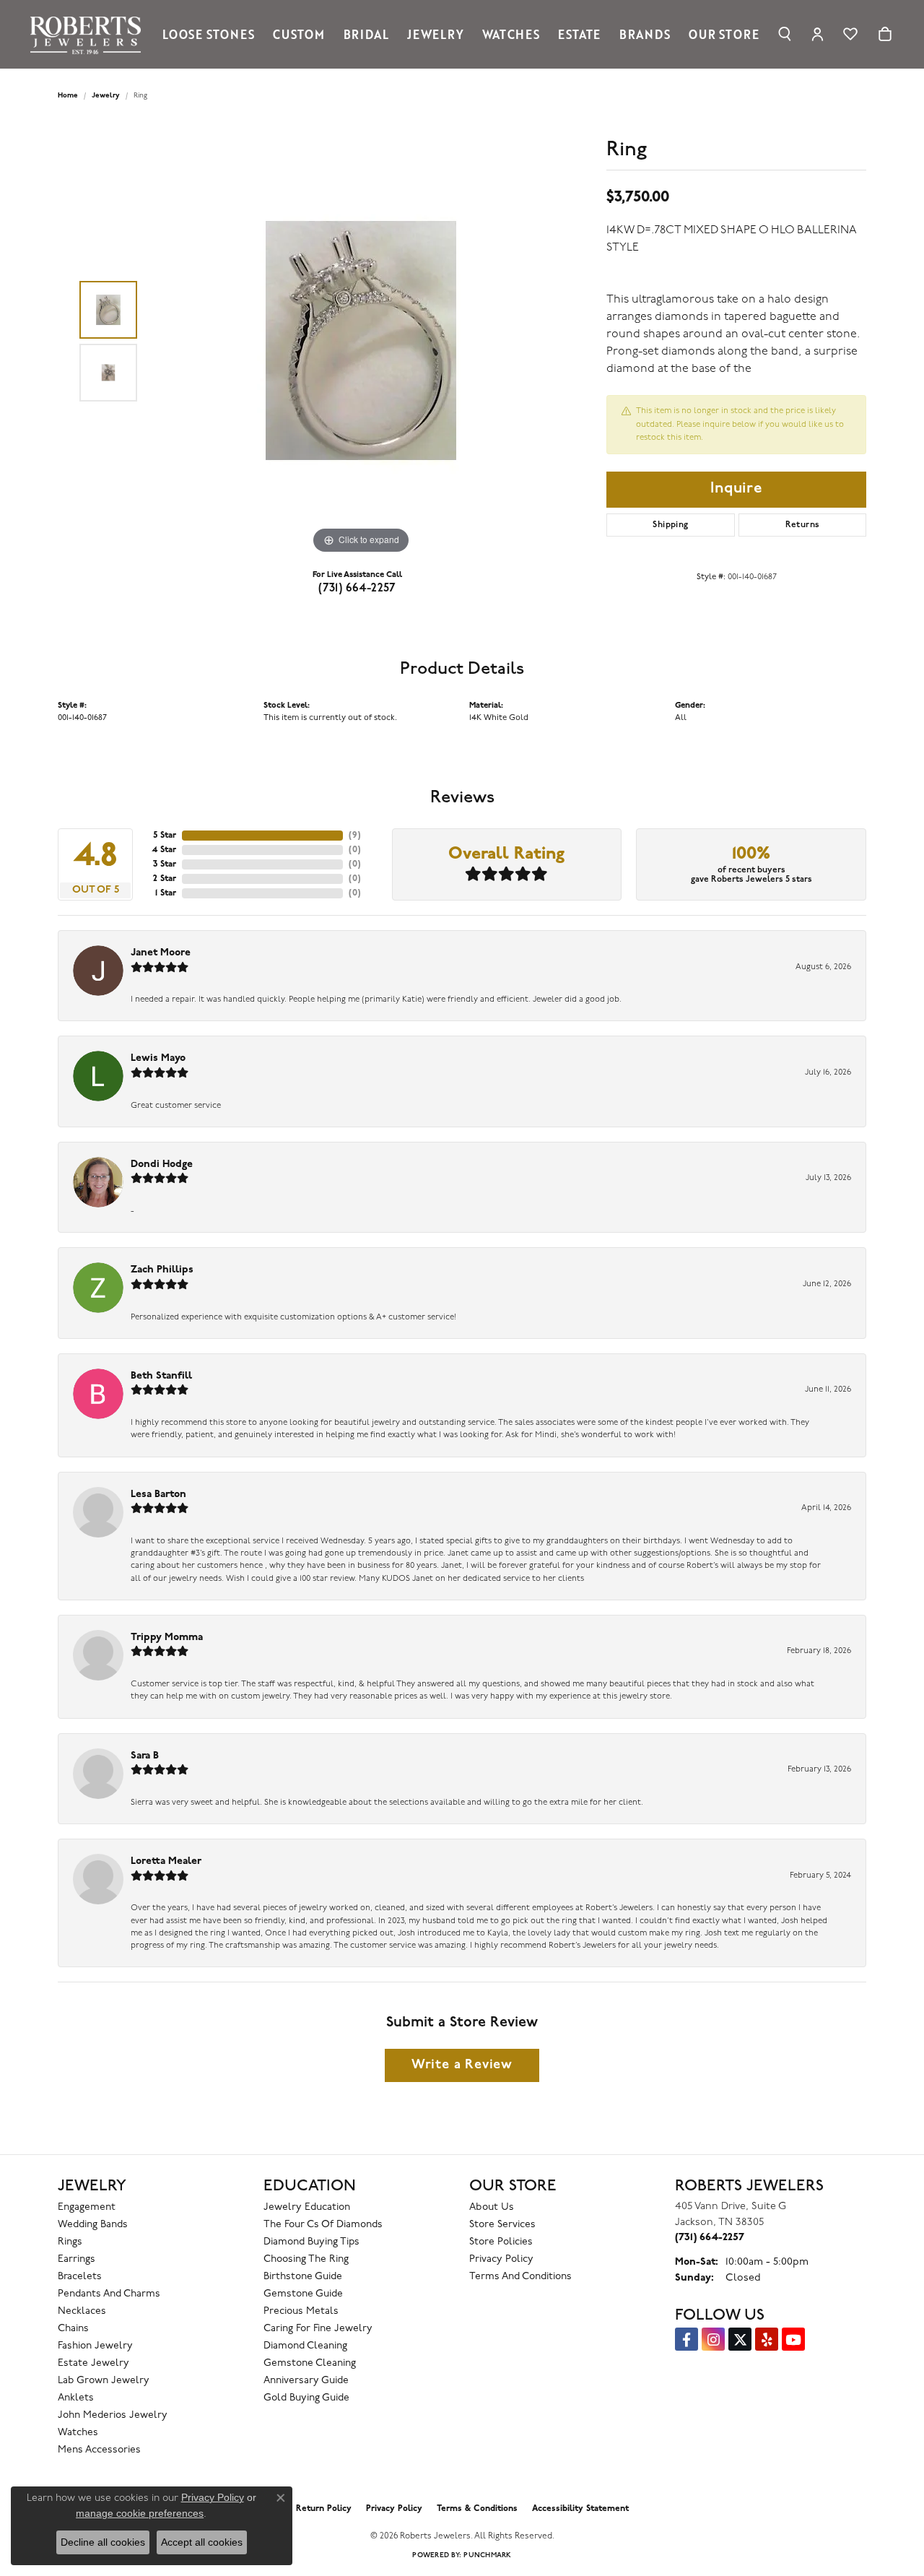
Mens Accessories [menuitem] (99, 2450)
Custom (299, 34)
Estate (579, 34)
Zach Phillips (162, 1270)
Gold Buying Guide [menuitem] (306, 2398)
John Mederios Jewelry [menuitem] (113, 2415)
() (355, 836)
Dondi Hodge (162, 1165)
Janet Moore (161, 953)
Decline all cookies (103, 2542)
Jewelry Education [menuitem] (307, 2207)
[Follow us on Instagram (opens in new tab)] (713, 2339)
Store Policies (501, 2242)
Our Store (724, 34)
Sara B (145, 1756)
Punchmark (487, 2555)
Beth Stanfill (161, 1376)
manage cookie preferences (140, 2513)
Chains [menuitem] (73, 2329)
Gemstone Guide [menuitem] (303, 2294)
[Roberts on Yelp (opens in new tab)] (767, 2339)
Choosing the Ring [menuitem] (306, 2259)
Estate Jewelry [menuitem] (93, 2363)
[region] (361, 341)
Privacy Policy (501, 2259)
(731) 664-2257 (357, 589)
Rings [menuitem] (70, 2242)
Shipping (670, 525)
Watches (511, 34)
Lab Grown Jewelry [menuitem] (104, 2381)
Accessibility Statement (580, 2509)
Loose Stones (209, 34)
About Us (492, 2207)
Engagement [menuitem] (87, 2207)
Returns (803, 525)
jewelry (106, 96)
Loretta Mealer (166, 1861)
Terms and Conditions (520, 2277)
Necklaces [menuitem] (82, 2311)
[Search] (785, 34)
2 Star (165, 879)
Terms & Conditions (477, 2509)
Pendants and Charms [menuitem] (109, 2294)
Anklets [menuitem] (76, 2398)
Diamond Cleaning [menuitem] (305, 2346)
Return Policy (324, 2509)
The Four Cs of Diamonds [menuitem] (323, 2225)
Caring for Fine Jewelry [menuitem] (318, 2329)
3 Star (165, 864)
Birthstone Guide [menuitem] (303, 2277)
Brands (645, 34)
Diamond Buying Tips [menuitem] (311, 2242)
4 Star (164, 850)
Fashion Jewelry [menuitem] (95, 2346)
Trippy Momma (167, 1638)
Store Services (502, 2225)
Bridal (366, 34)
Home (68, 96)
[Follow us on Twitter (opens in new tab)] (740, 2339)
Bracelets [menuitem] (80, 2277)
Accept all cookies (202, 2542)
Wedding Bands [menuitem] (93, 2225)
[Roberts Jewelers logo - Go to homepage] (89, 34)
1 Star (166, 893)
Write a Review (462, 2065)
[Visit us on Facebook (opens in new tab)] (687, 2339)
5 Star (165, 836)
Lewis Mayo (158, 1058)
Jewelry (436, 34)
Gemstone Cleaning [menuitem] (310, 2363)
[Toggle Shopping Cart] (885, 34)
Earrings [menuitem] (77, 2259)
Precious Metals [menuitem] (301, 2311)
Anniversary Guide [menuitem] (306, 2381)
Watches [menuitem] (78, 2433)
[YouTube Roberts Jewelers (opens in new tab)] (793, 2339)
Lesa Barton (158, 1495)
